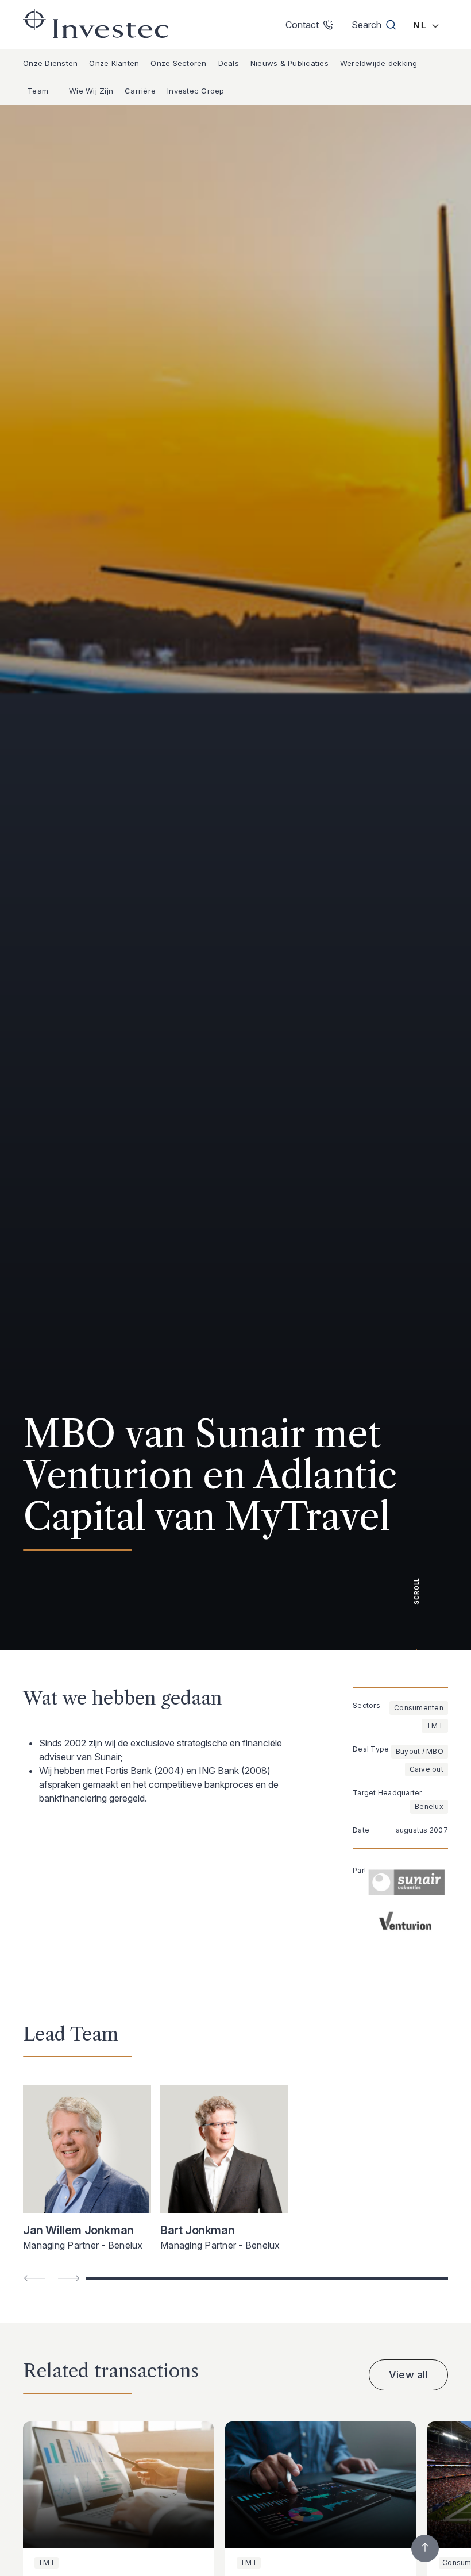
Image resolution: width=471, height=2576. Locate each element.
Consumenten (419, 1708)
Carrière (140, 91)
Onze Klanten (114, 63)
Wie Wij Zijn (91, 91)
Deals (229, 63)
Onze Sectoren (178, 63)
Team (38, 91)
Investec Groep (196, 91)
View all (408, 2375)
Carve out (426, 1769)
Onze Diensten (50, 63)
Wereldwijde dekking (379, 63)
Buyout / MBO (420, 1751)
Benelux (429, 1806)
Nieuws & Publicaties (289, 63)
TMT (435, 1725)
